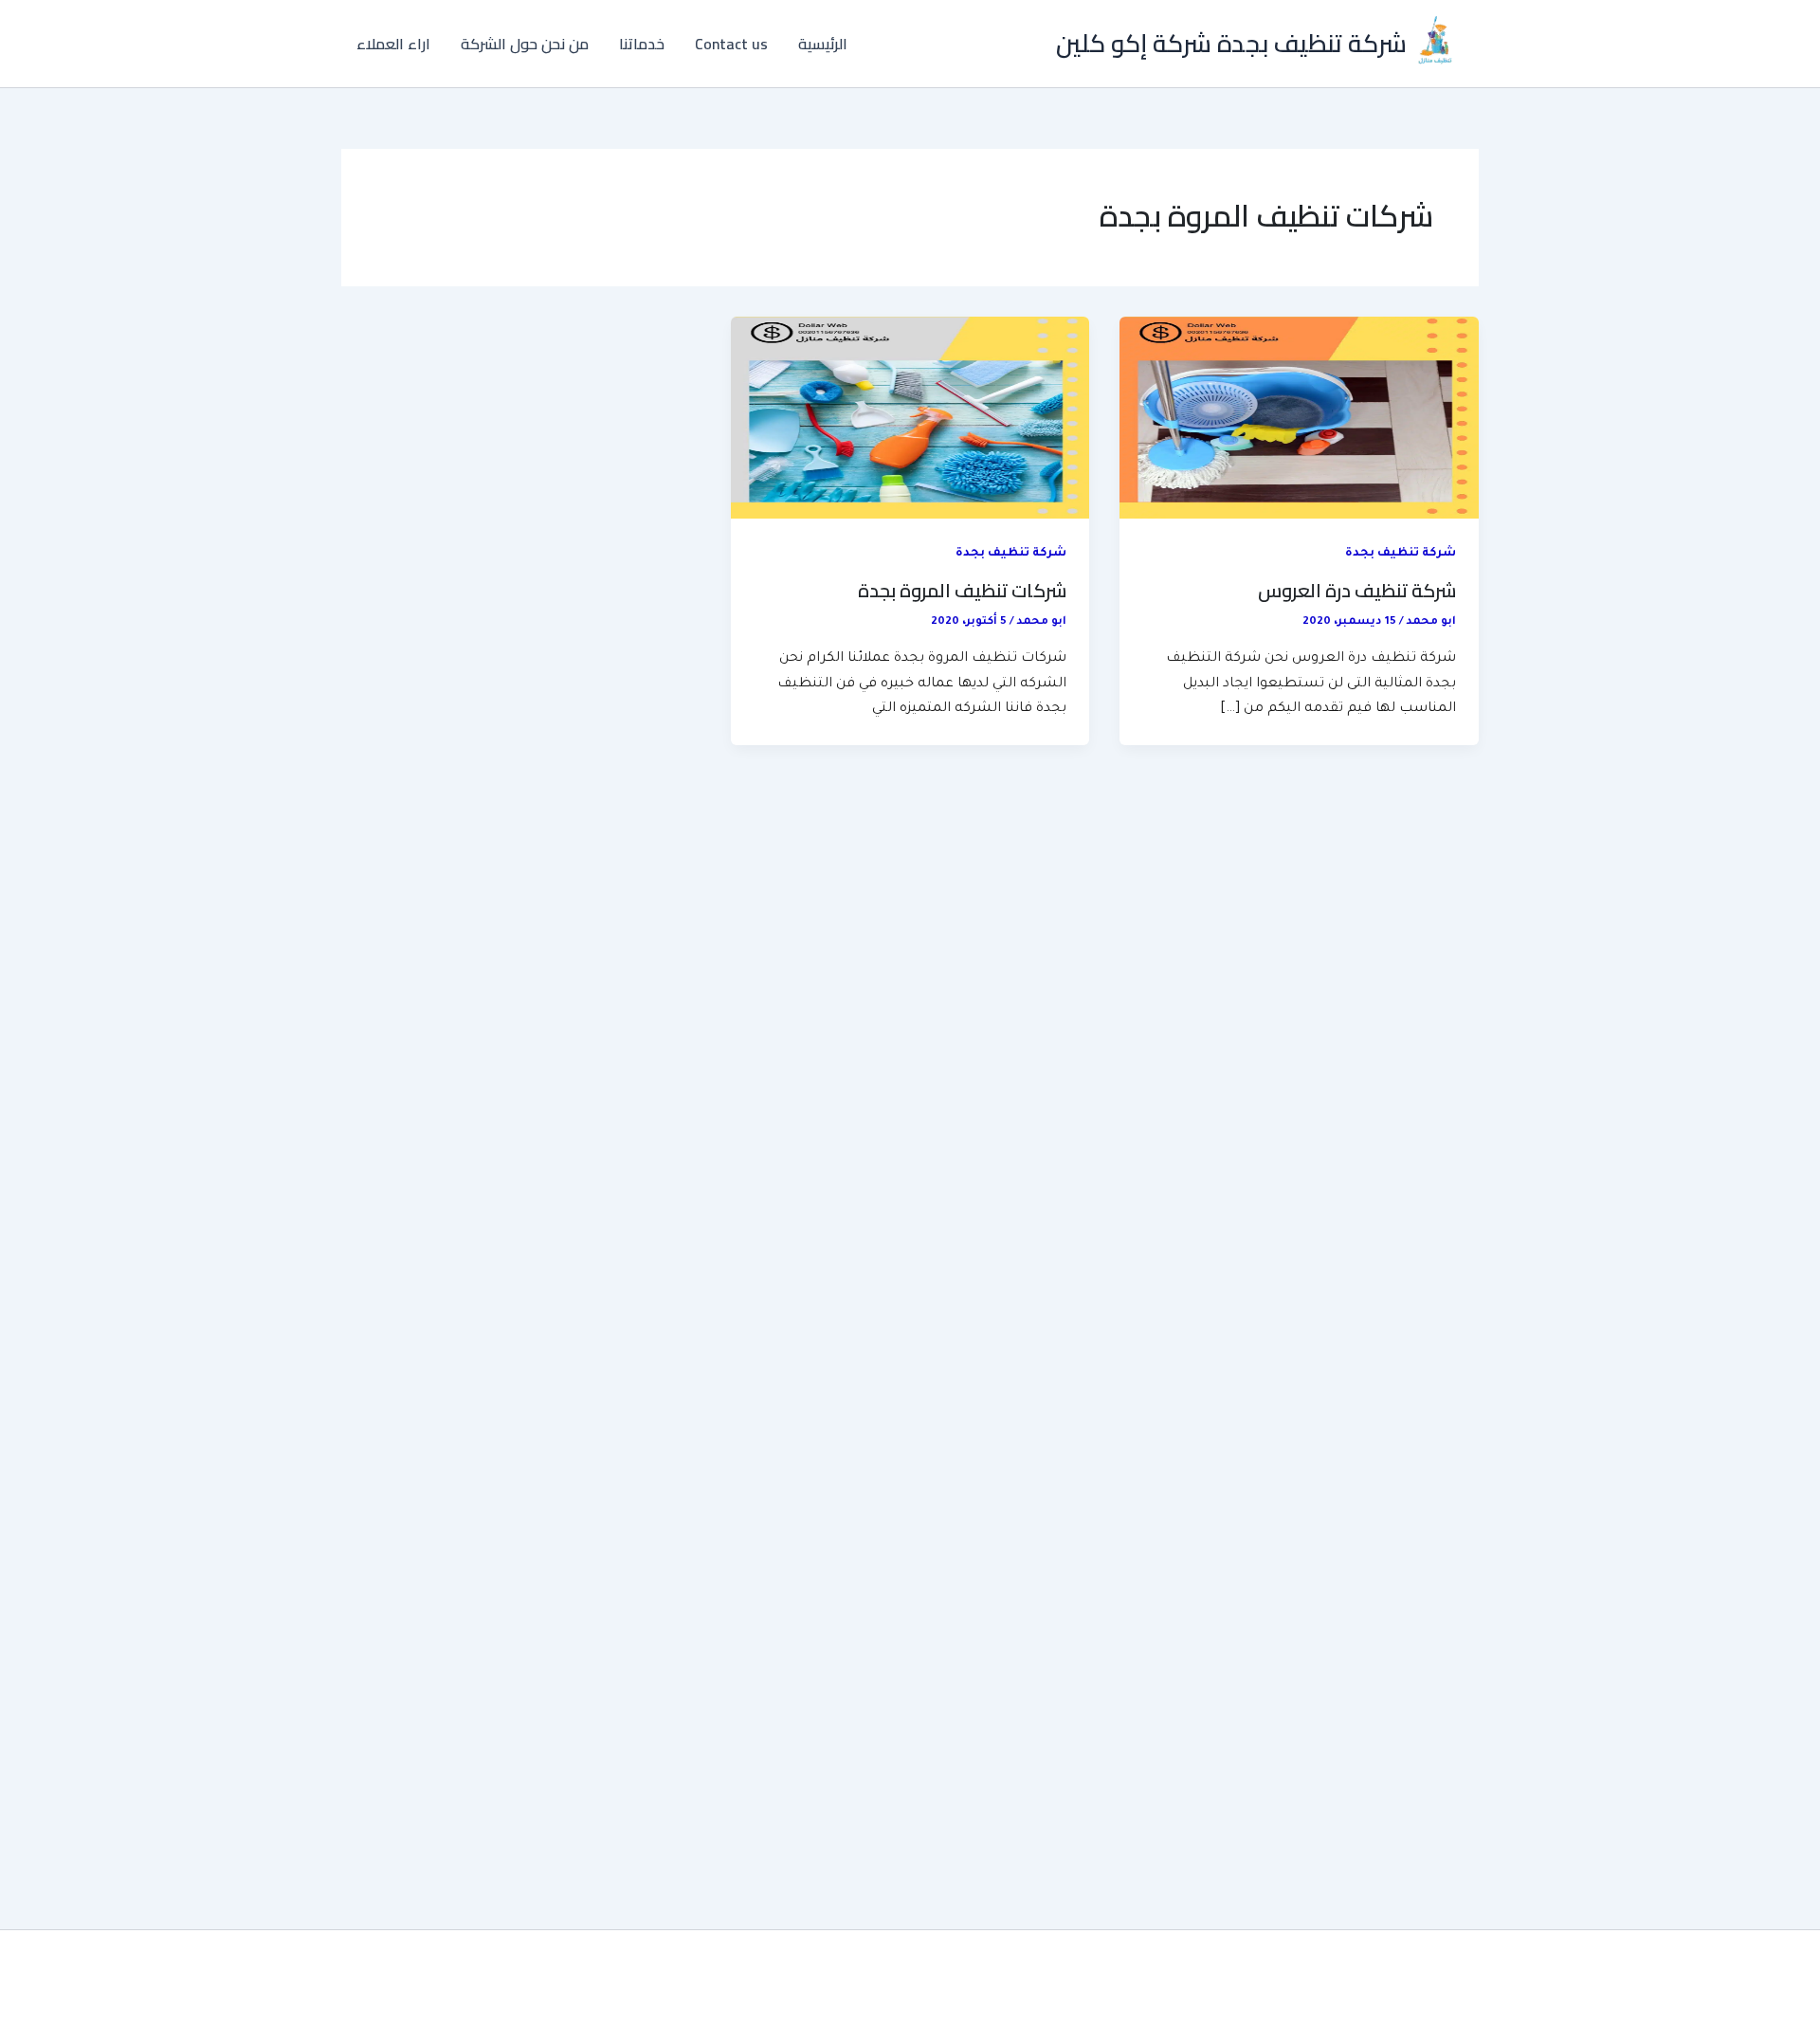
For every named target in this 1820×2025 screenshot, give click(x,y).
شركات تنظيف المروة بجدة (962, 590)
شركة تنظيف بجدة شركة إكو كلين (1231, 43)
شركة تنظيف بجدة (1401, 554)
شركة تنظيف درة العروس (1357, 590)
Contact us (731, 44)
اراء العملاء (393, 44)
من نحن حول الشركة (525, 44)
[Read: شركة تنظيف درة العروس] (1299, 419)
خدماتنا (642, 44)
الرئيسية (823, 44)
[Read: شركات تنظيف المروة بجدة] (910, 419)
